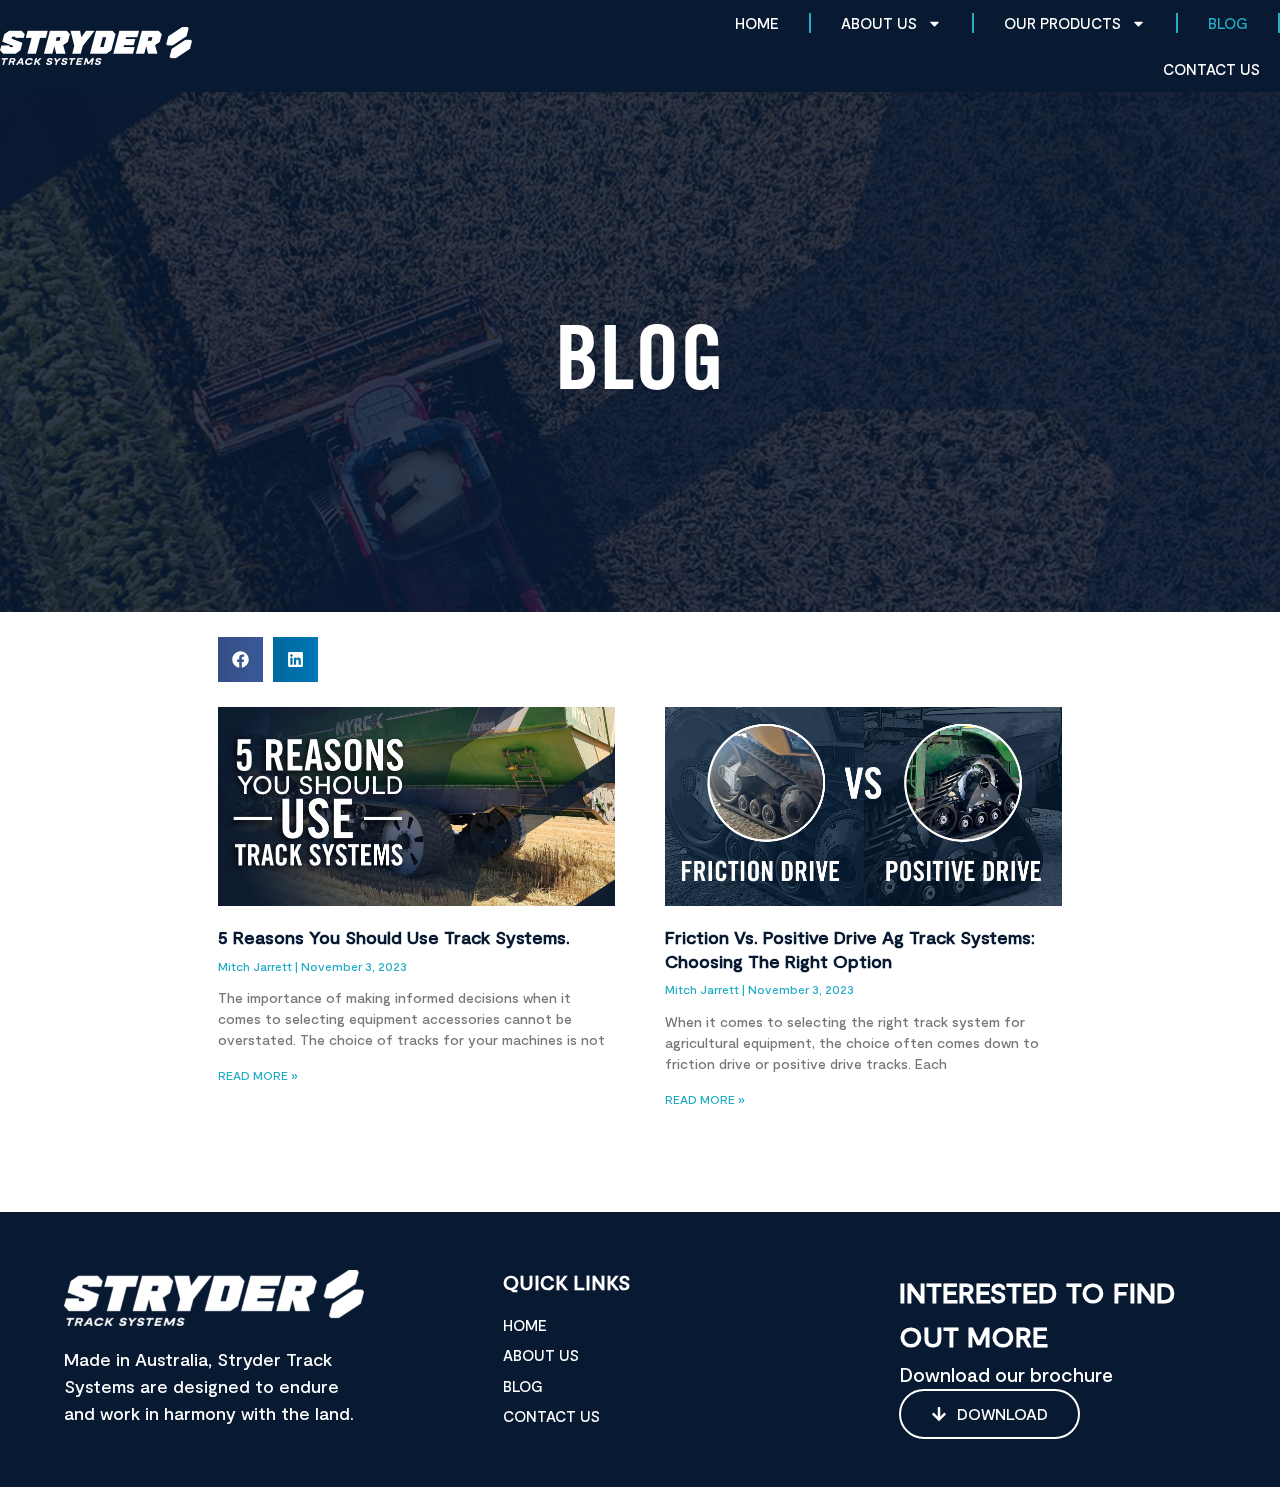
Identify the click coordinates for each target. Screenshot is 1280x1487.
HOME (757, 23)
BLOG (1228, 23)
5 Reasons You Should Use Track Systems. (394, 937)
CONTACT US (1211, 69)
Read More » (258, 1075)
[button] (240, 659)
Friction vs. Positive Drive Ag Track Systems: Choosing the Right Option (850, 948)
